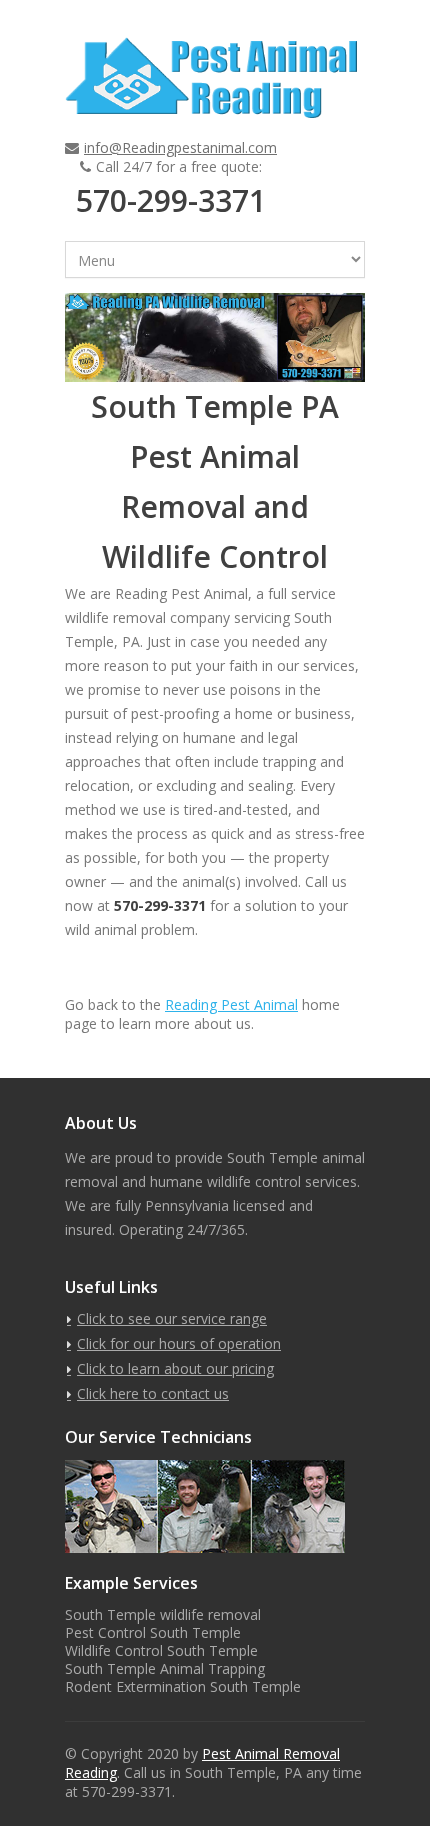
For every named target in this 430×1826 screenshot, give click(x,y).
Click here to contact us (153, 1393)
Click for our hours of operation (179, 1343)
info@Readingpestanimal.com (180, 147)
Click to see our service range (172, 1318)
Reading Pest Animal (231, 1004)
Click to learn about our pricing (175, 1368)
